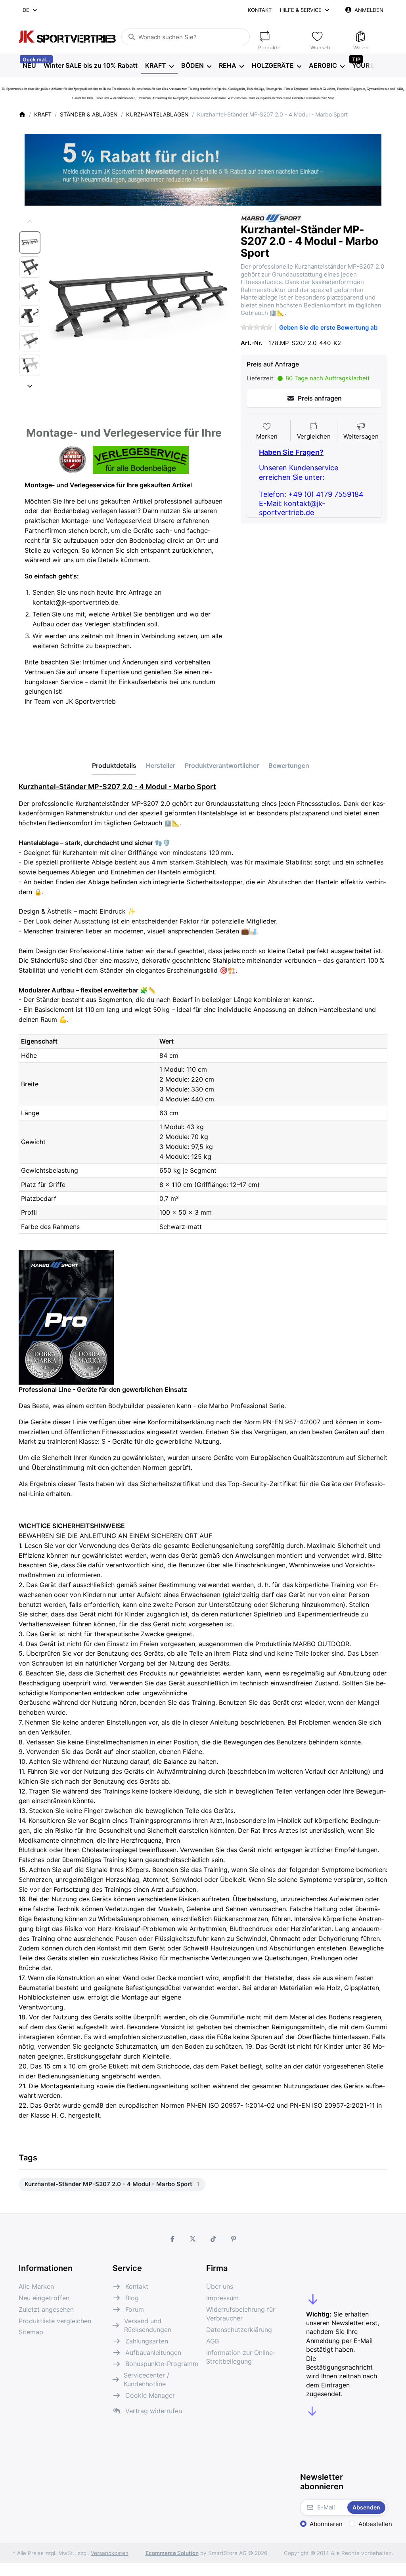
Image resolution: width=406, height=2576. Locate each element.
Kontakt (260, 10)
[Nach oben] (30, 222)
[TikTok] (213, 2239)
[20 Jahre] (203, 168)
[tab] (114, 765)
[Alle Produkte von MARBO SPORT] (271, 218)
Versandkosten (110, 2553)
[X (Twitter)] (193, 2239)
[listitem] (138, 304)
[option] (30, 242)
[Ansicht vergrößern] (138, 304)
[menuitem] (29, 66)
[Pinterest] (234, 2239)
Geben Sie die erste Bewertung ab (328, 327)
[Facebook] (172, 2239)
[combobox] (30, 10)
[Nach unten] (30, 386)
